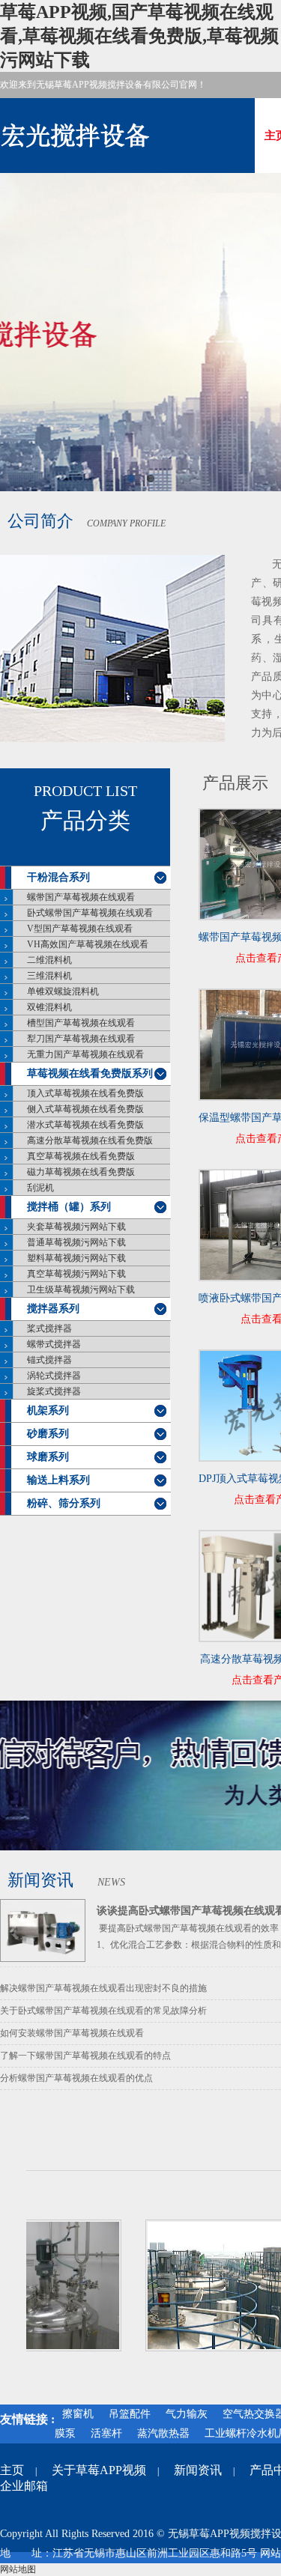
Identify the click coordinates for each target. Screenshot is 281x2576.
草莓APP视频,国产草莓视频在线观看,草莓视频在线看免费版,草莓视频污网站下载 (139, 36)
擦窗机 (78, 2414)
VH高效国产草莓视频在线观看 (88, 944)
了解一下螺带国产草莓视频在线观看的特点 (85, 2056)
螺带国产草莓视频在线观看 (81, 897)
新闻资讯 (198, 2470)
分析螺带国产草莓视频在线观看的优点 (76, 2078)
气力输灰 (187, 2414)
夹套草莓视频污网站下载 (76, 1227)
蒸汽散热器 (163, 2433)
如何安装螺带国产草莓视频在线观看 (72, 2033)
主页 (12, 2470)
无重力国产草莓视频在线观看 (85, 1054)
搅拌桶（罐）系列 (69, 1207)
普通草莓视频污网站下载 (76, 1242)
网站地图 (18, 2569)
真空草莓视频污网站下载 (76, 1274)
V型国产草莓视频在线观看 (80, 929)
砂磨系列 (48, 1434)
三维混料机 (49, 976)
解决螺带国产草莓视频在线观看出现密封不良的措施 (103, 1988)
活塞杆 (106, 2433)
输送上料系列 (58, 1480)
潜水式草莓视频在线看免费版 (85, 1125)
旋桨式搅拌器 (54, 1391)
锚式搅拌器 (49, 1360)
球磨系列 (48, 1457)
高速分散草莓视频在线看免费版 (90, 1140)
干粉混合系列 (58, 877)
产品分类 (85, 821)
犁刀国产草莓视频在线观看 (81, 1039)
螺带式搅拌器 (54, 1344)
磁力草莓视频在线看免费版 (81, 1172)
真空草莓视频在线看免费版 (81, 1156)
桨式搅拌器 (49, 1328)
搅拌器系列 (53, 1309)
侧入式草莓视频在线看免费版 (85, 1109)
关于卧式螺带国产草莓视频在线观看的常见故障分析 (103, 2011)
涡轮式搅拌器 (54, 1376)
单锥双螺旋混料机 (63, 991)
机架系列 (48, 1410)
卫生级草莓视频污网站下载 (81, 1289)
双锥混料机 (49, 1007)
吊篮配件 (130, 2414)
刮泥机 (40, 1188)
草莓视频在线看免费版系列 (90, 1073)
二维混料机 (49, 960)
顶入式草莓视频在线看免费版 (85, 1093)
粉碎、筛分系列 (64, 1503)
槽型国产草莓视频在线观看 (81, 1023)
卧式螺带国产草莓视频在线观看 (90, 913)
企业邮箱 (24, 2486)
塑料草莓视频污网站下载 (76, 1258)
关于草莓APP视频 (99, 2470)
